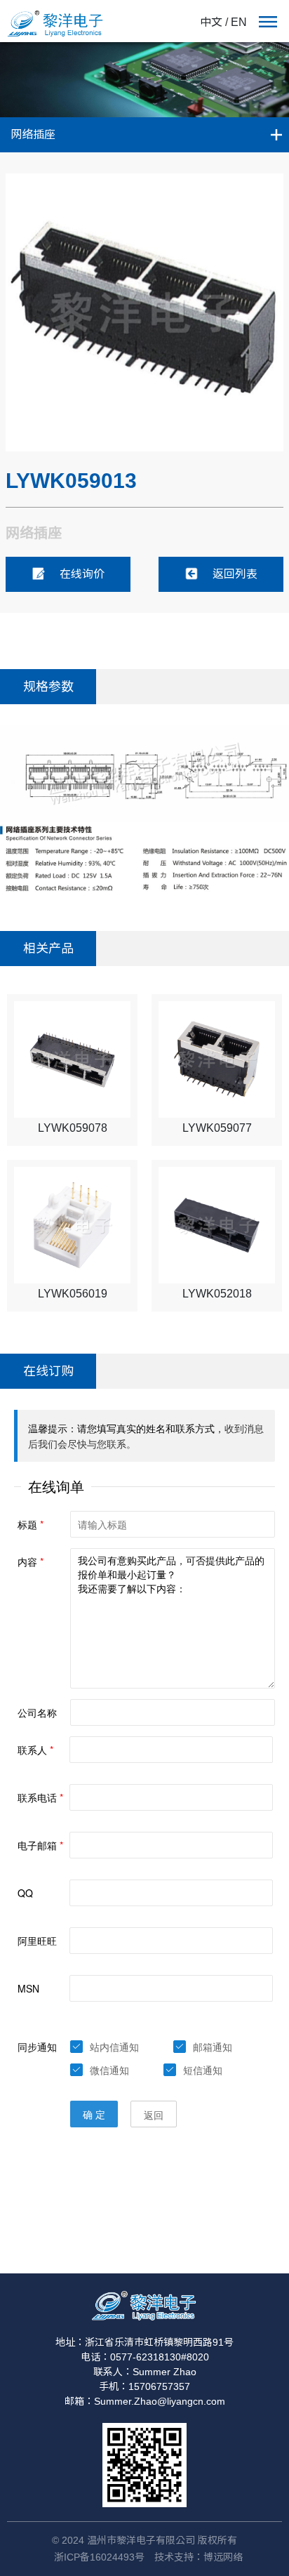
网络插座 (33, 134)
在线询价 (82, 574)
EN (239, 22)
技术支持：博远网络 (199, 2557)
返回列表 (235, 574)
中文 (211, 22)
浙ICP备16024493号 (99, 2557)
